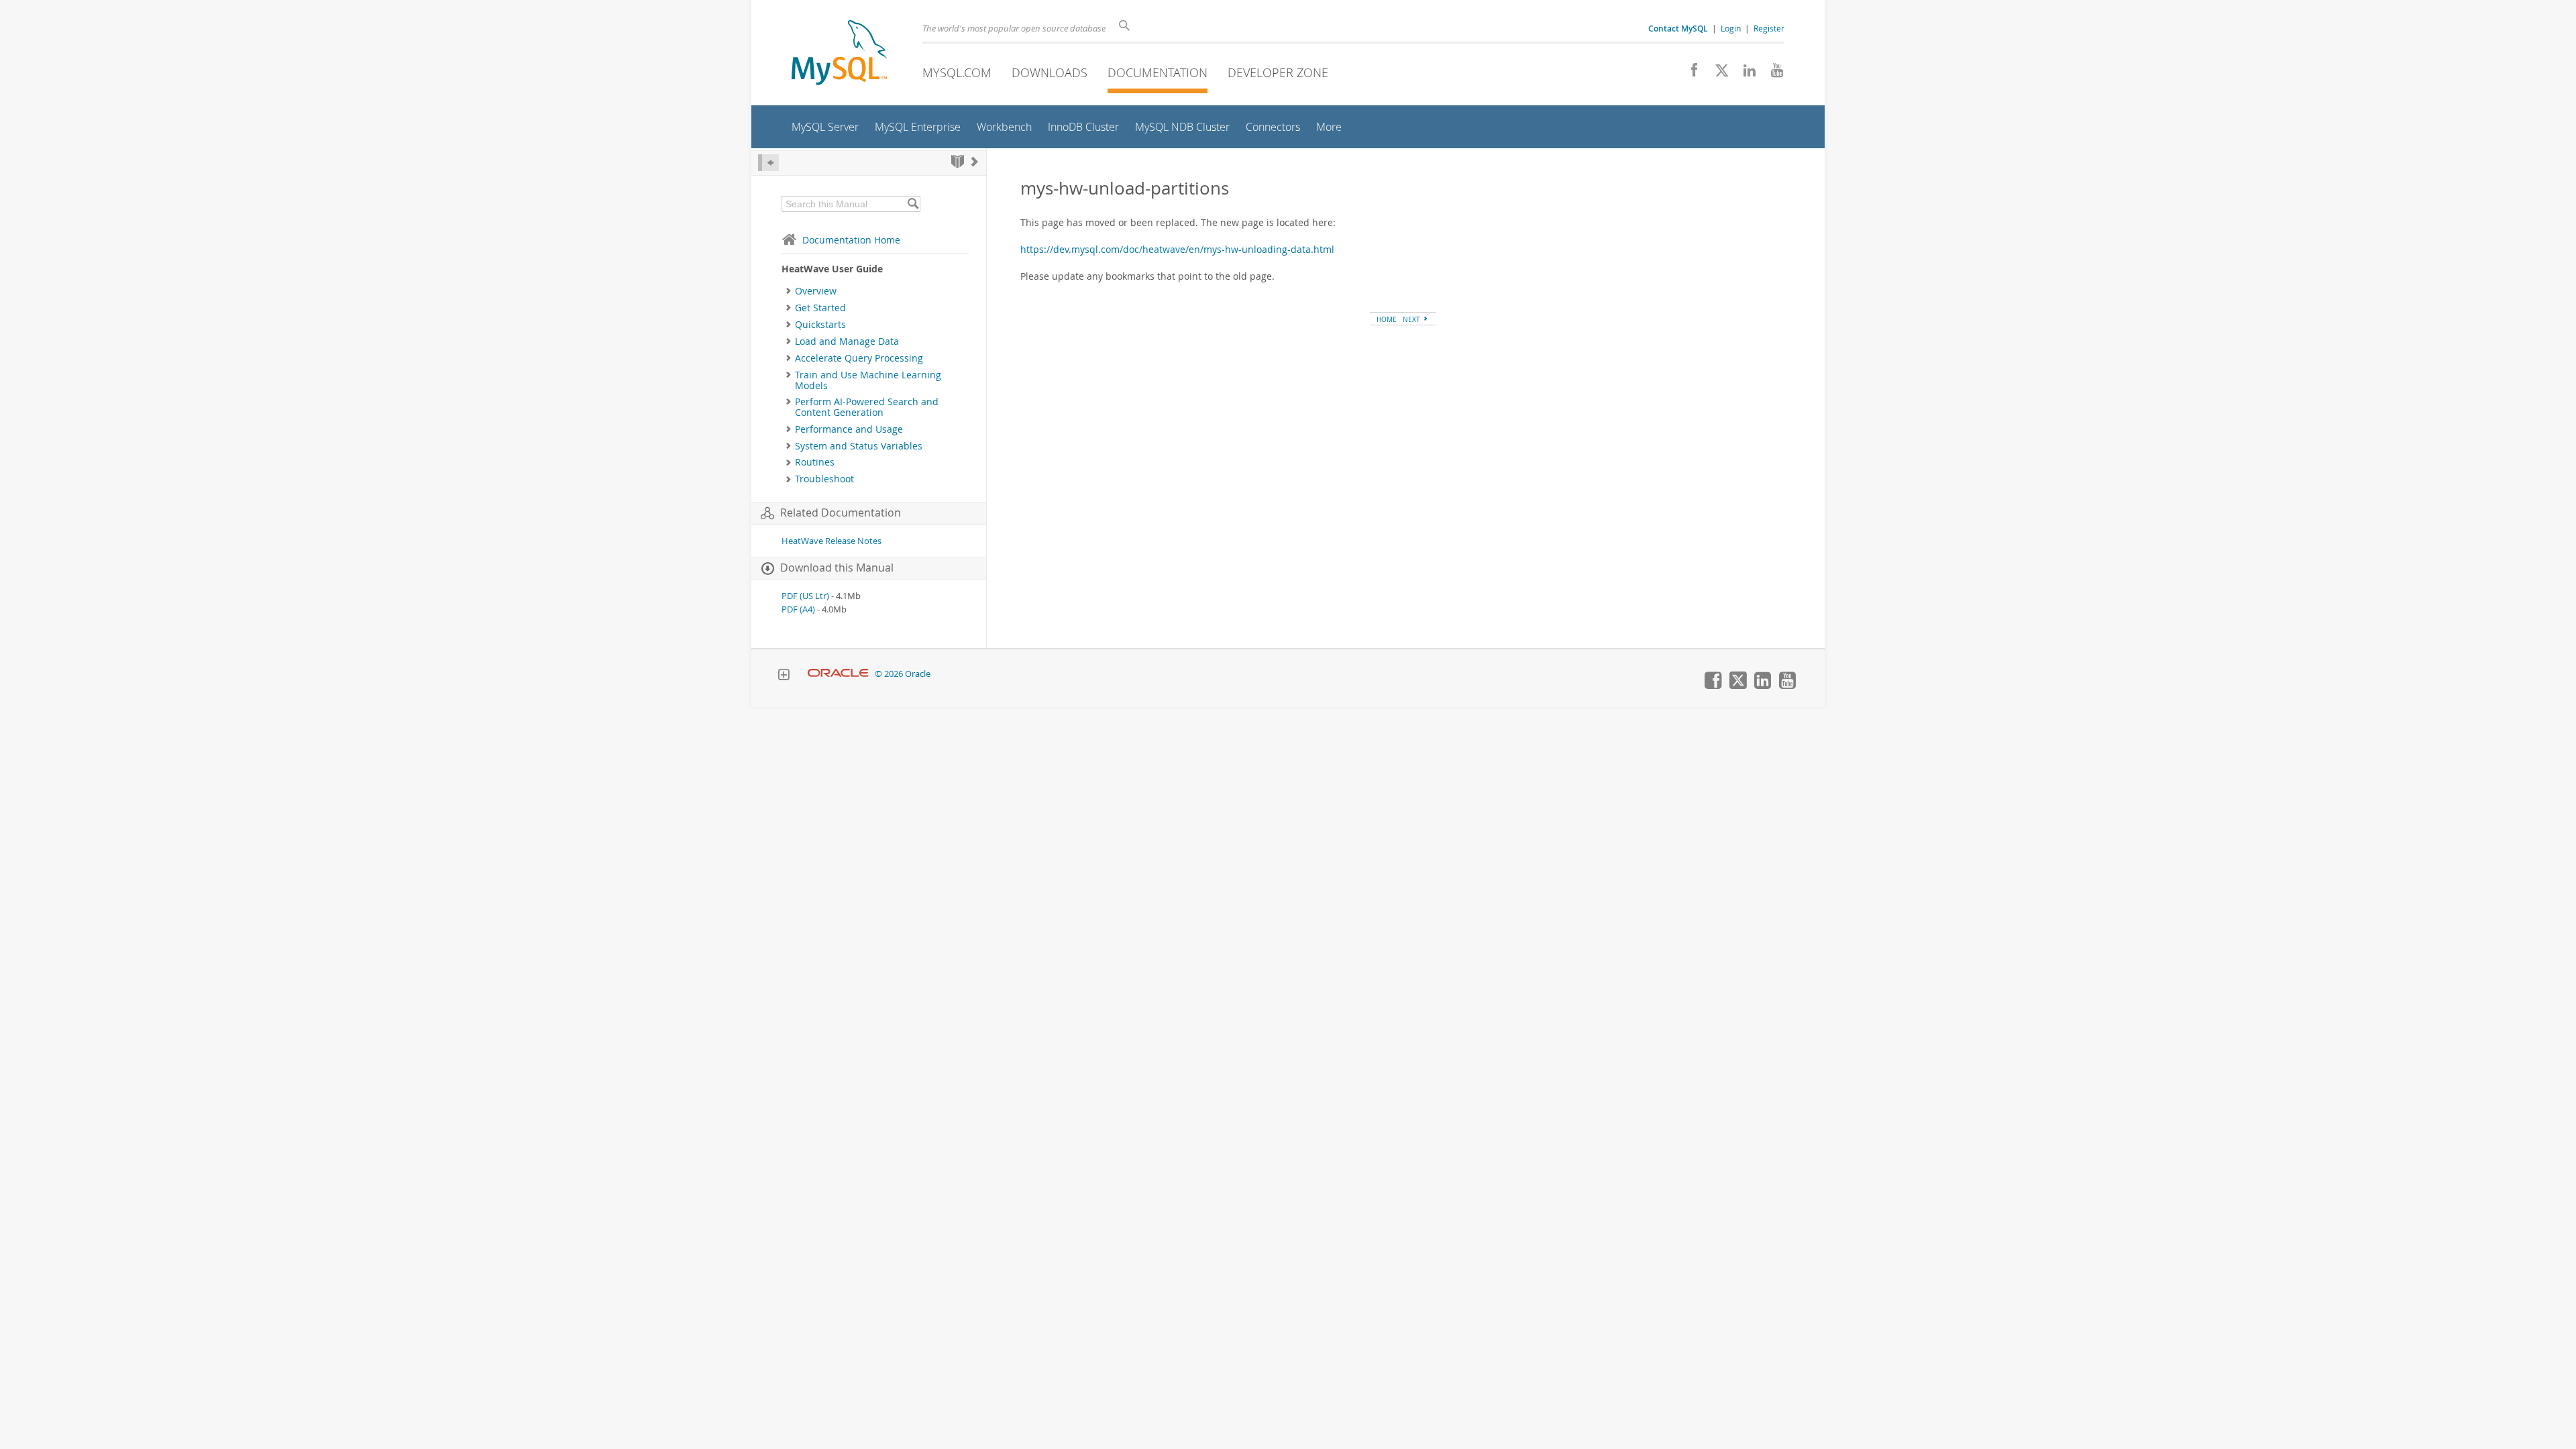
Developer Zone (1278, 72)
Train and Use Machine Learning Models (868, 380)
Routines (815, 462)
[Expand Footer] (784, 676)
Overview (816, 291)
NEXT (1412, 319)
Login (1731, 28)
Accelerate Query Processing (859, 358)
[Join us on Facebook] (1689, 74)
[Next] (975, 161)
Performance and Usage (849, 429)
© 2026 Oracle (903, 674)
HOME (1387, 319)
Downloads (1050, 72)
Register (1769, 28)
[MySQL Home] (839, 54)
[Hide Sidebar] (768, 163)
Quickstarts (820, 325)
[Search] (913, 204)
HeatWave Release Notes (831, 541)
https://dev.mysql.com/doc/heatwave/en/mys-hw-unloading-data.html (1177, 249)
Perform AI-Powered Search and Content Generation (867, 407)
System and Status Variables (859, 446)
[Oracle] (838, 674)
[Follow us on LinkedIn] (1745, 74)
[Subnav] (789, 291)
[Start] (958, 161)
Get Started (820, 308)
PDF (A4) (798, 609)
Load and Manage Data (847, 341)
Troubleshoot (824, 479)
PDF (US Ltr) (805, 596)
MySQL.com (957, 72)
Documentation (1158, 72)
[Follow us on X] (1717, 74)
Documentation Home (851, 240)
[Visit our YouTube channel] (1772, 74)
